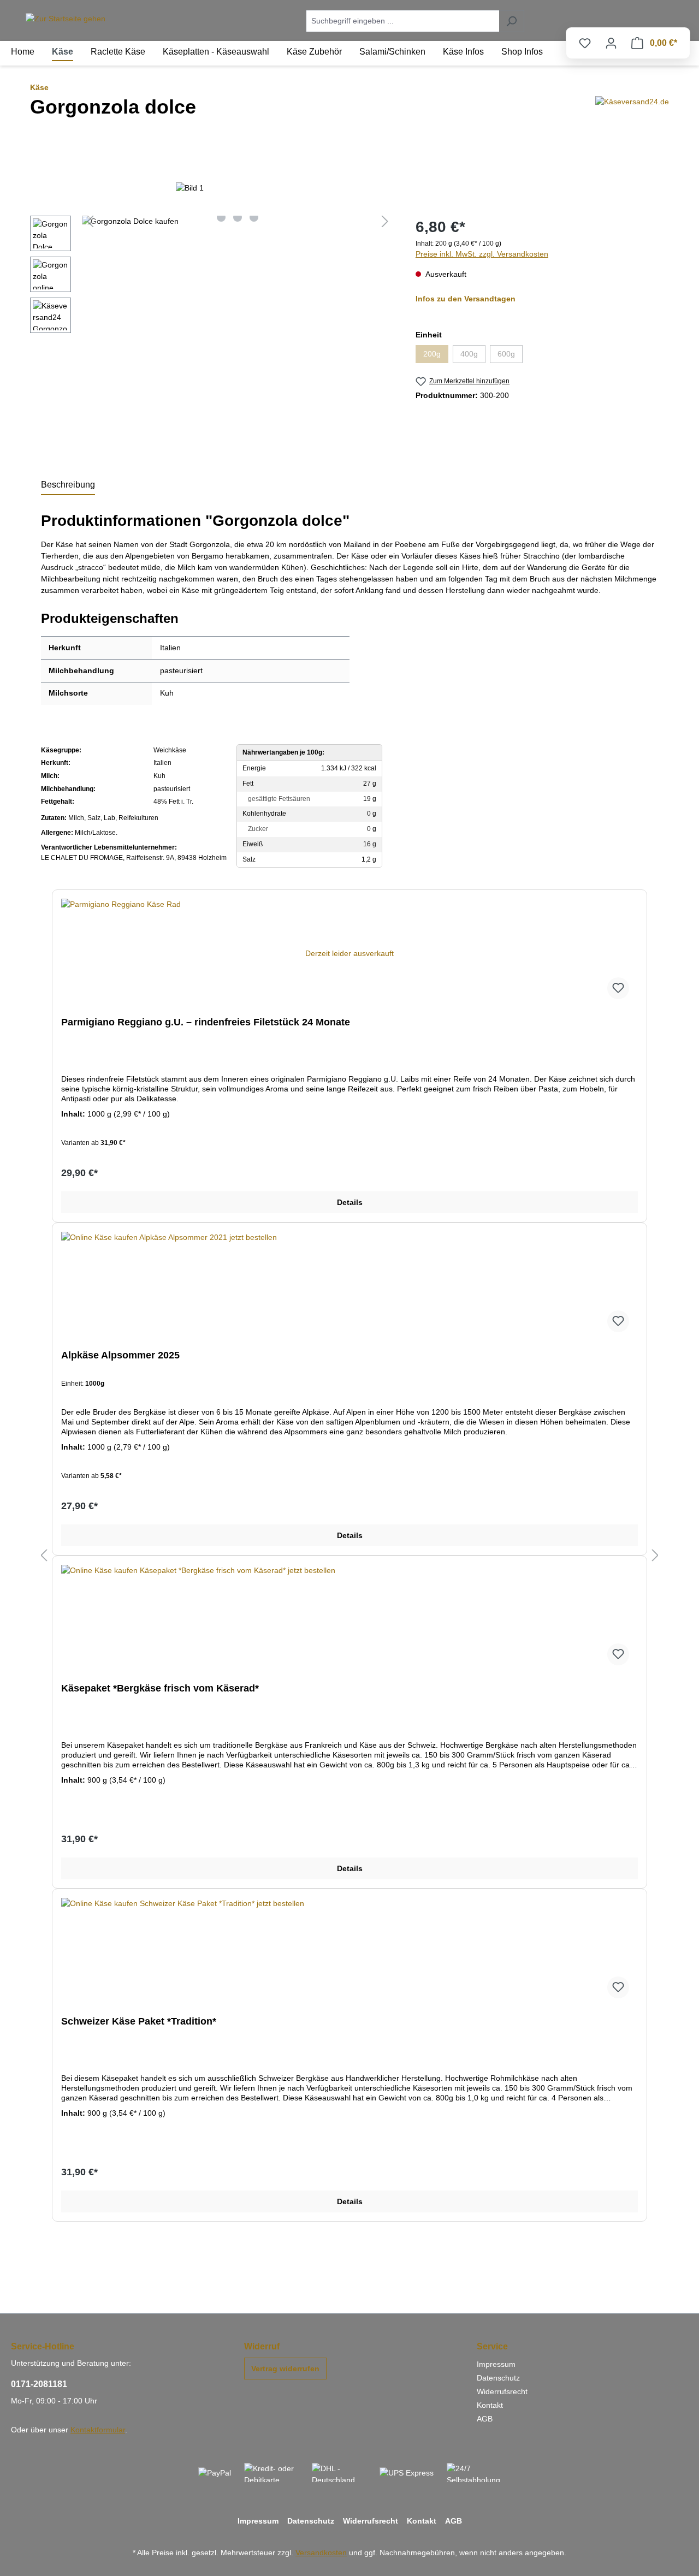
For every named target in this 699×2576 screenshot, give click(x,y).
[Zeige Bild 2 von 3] (238, 217)
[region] (212, 277)
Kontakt (490, 2405)
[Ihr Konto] (611, 43)
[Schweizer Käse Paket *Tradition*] (349, 1952)
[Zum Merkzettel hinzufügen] (618, 988)
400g (473, 356)
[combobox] (402, 21)
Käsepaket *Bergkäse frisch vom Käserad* (160, 1688)
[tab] (68, 485)
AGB (485, 2419)
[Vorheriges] (90, 221)
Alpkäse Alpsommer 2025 (120, 1355)
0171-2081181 (39, 2384)
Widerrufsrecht (502, 2391)
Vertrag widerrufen (285, 2369)
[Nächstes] (385, 221)
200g (436, 356)
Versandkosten (321, 2553)
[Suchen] (511, 21)
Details (350, 1202)
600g (510, 356)
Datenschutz (498, 2378)
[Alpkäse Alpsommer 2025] (349, 1286)
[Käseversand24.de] (632, 117)
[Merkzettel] (585, 43)
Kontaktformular (98, 2430)
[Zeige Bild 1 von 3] (221, 217)
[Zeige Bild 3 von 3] (254, 217)
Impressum (496, 2364)
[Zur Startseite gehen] (66, 19)
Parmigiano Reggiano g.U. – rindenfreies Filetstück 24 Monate (206, 1022)
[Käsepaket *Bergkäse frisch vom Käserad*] (349, 1619)
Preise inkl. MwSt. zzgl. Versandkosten (482, 254)
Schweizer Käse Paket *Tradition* (139, 2021)
